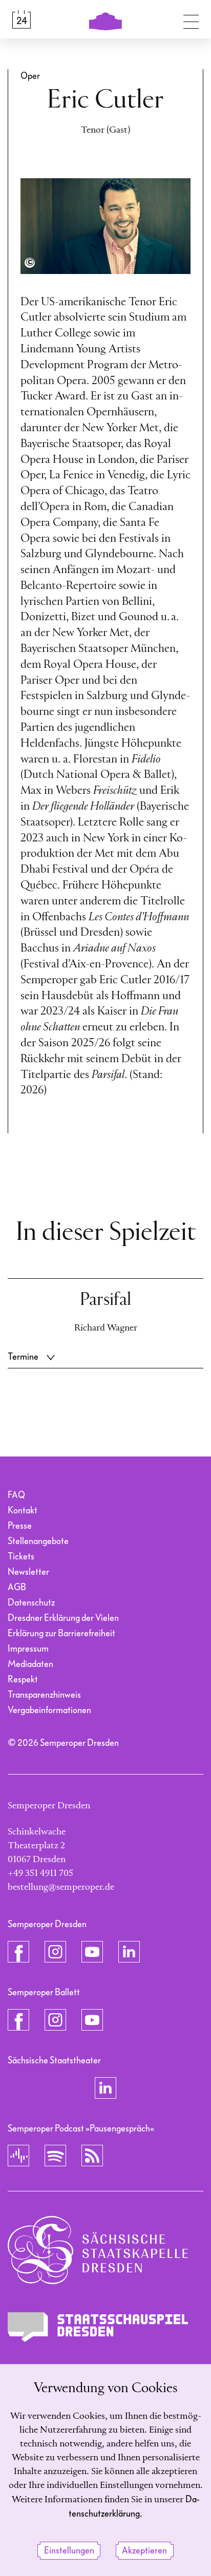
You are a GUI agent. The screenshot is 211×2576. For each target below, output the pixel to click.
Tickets (21, 1557)
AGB (17, 1587)
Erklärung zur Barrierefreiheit (61, 1633)
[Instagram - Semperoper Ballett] (55, 2020)
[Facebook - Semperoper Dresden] (18, 1952)
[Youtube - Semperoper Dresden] (92, 1952)
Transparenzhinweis (44, 1695)
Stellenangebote (38, 1541)
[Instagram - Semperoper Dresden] (55, 1952)
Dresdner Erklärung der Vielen (63, 1618)
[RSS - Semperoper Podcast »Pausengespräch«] (92, 2156)
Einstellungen (69, 2551)
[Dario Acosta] (30, 263)
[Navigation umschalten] (191, 19)
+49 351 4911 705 (40, 1873)
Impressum (28, 1649)
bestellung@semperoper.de (61, 1887)
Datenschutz (31, 1603)
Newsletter (28, 1572)
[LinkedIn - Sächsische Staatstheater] (105, 2088)
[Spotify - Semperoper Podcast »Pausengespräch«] (55, 2156)
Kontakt (23, 1511)
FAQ (16, 1495)
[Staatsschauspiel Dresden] (98, 2327)
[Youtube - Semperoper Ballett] (92, 2020)
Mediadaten (30, 1664)
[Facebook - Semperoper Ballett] (18, 2020)
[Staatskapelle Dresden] (98, 2250)
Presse (20, 1526)
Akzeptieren (144, 2551)
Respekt (23, 1680)
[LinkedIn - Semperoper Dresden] (129, 1952)
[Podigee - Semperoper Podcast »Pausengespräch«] (18, 2156)
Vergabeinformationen (49, 1710)
